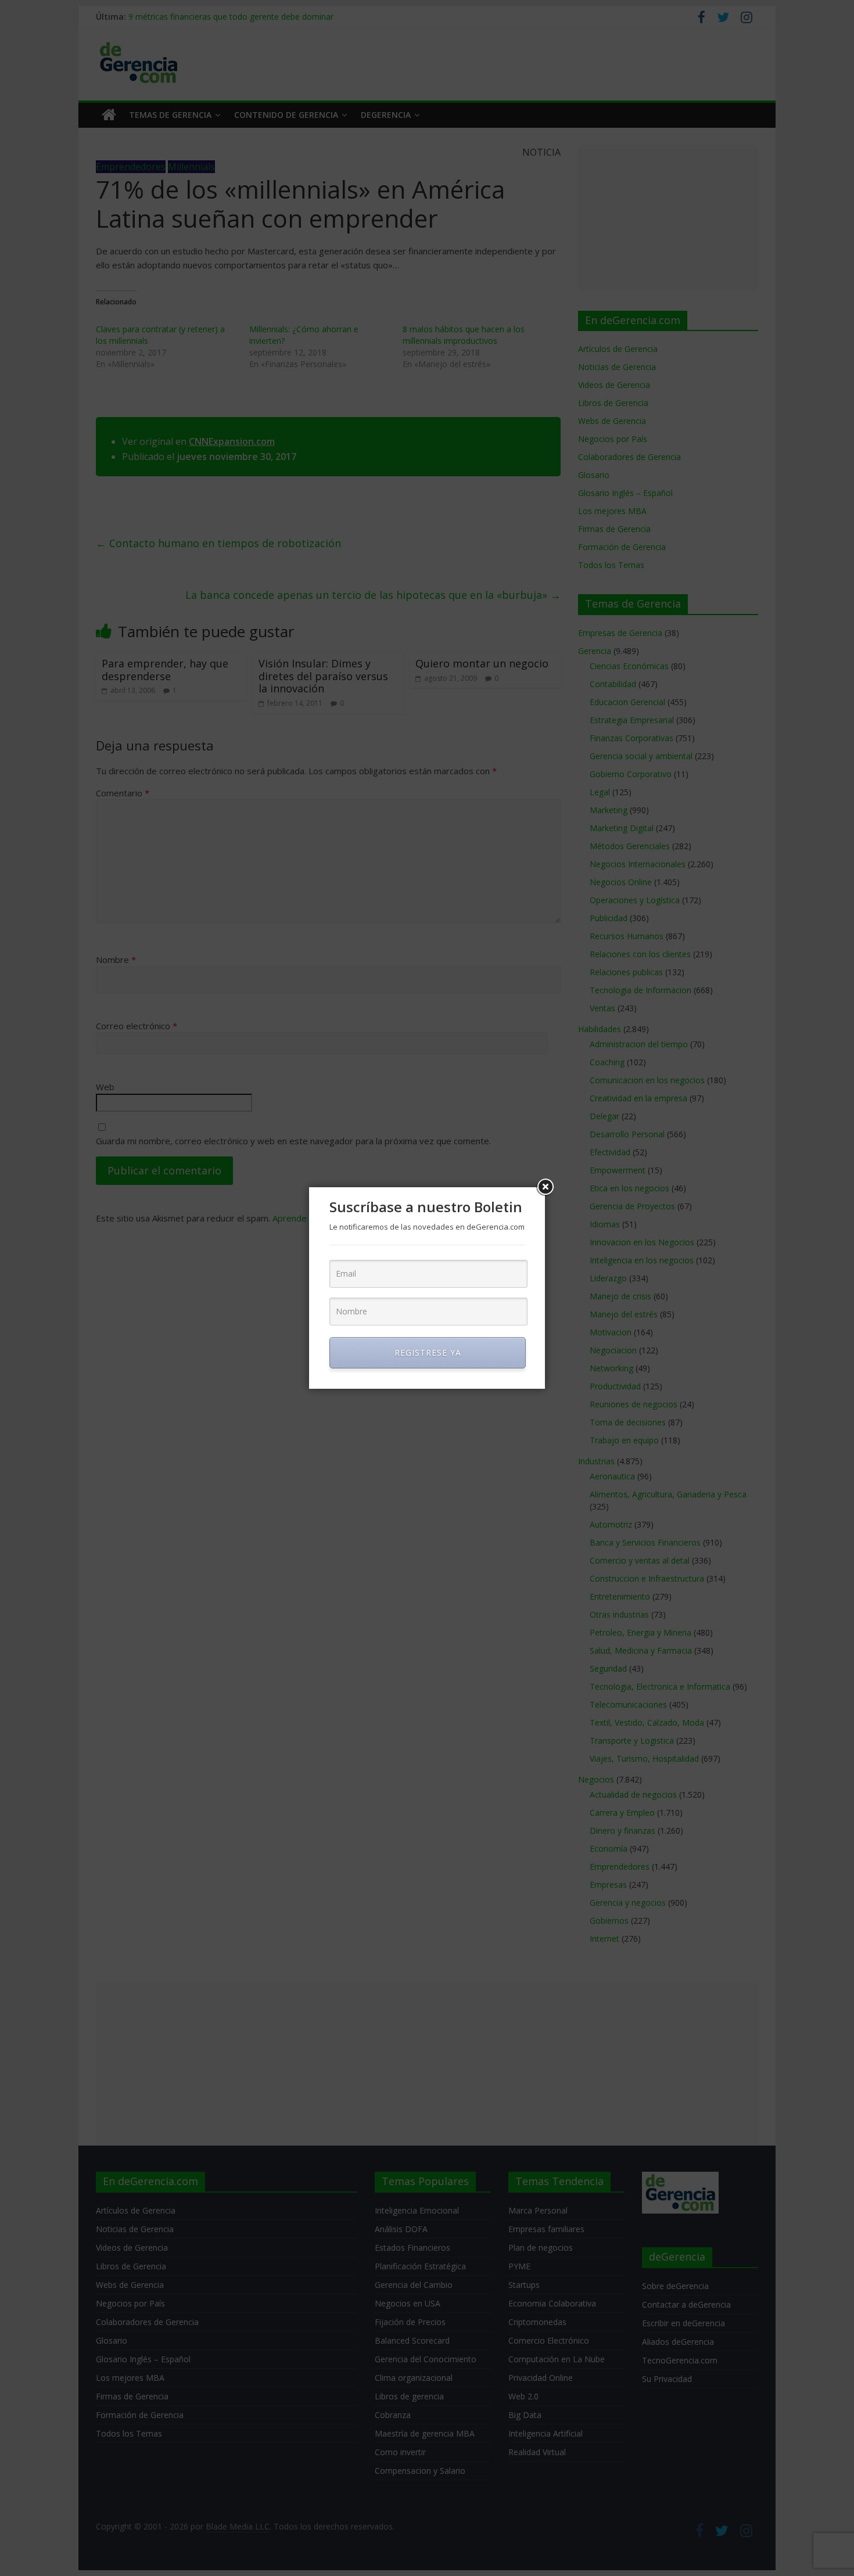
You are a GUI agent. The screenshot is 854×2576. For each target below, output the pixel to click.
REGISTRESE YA (428, 1352)
